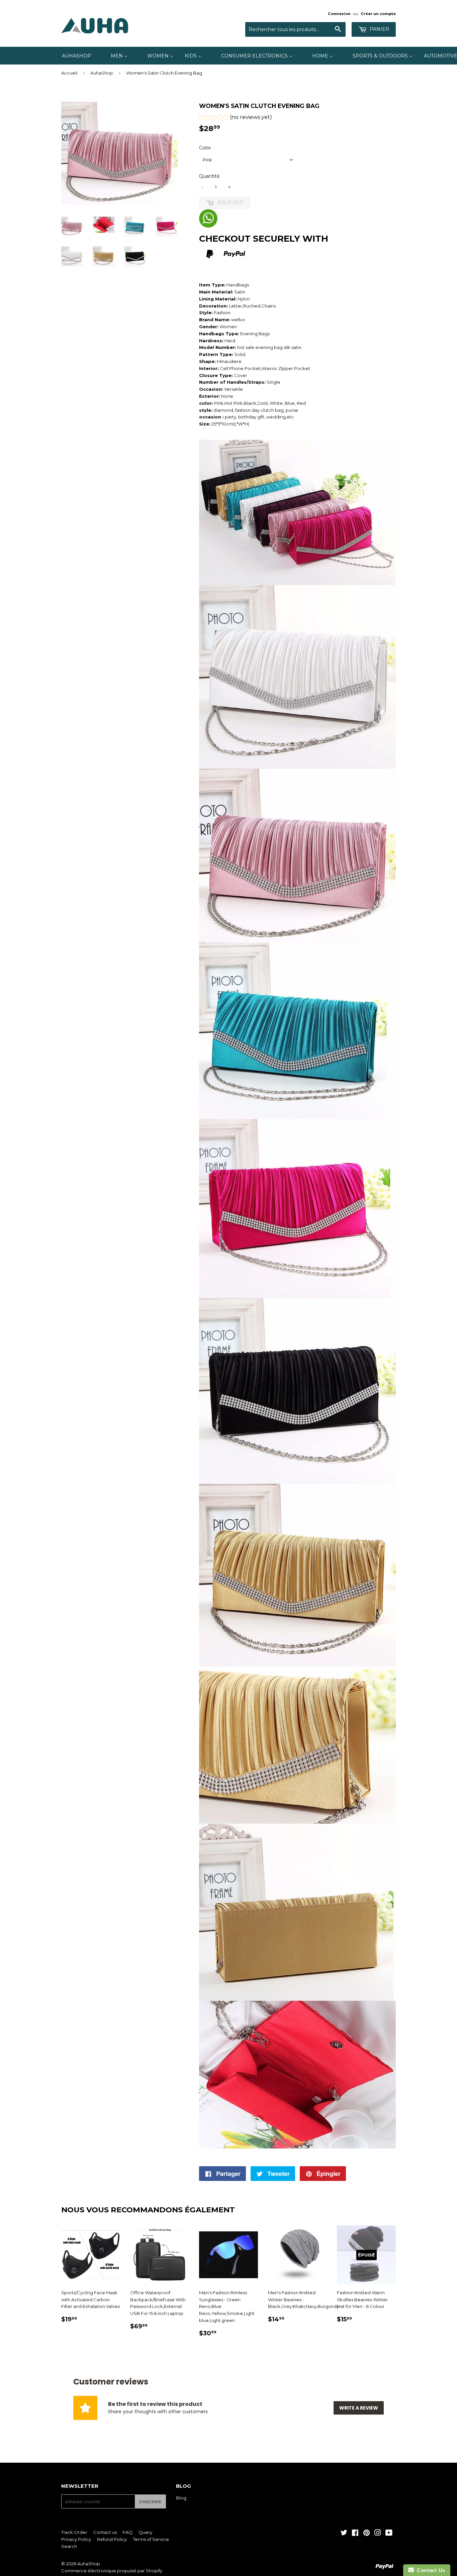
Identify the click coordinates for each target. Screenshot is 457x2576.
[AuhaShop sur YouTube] (389, 2534)
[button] (236, 118)
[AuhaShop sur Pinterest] (367, 2534)
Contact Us (430, 2570)
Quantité (209, 176)
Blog (181, 2498)
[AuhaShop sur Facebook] (355, 2534)
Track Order (74, 2532)
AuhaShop (102, 73)
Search (69, 2546)
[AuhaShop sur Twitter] (344, 2534)
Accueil (69, 73)
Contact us (105, 2532)
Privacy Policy (76, 2539)
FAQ (128, 2532)
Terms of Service (151, 2539)
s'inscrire (150, 2502)
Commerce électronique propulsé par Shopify (112, 2571)
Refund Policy (112, 2539)
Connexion (339, 14)
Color (205, 148)
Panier (379, 29)
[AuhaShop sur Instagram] (378, 2534)
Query (145, 2532)
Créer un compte (378, 14)
